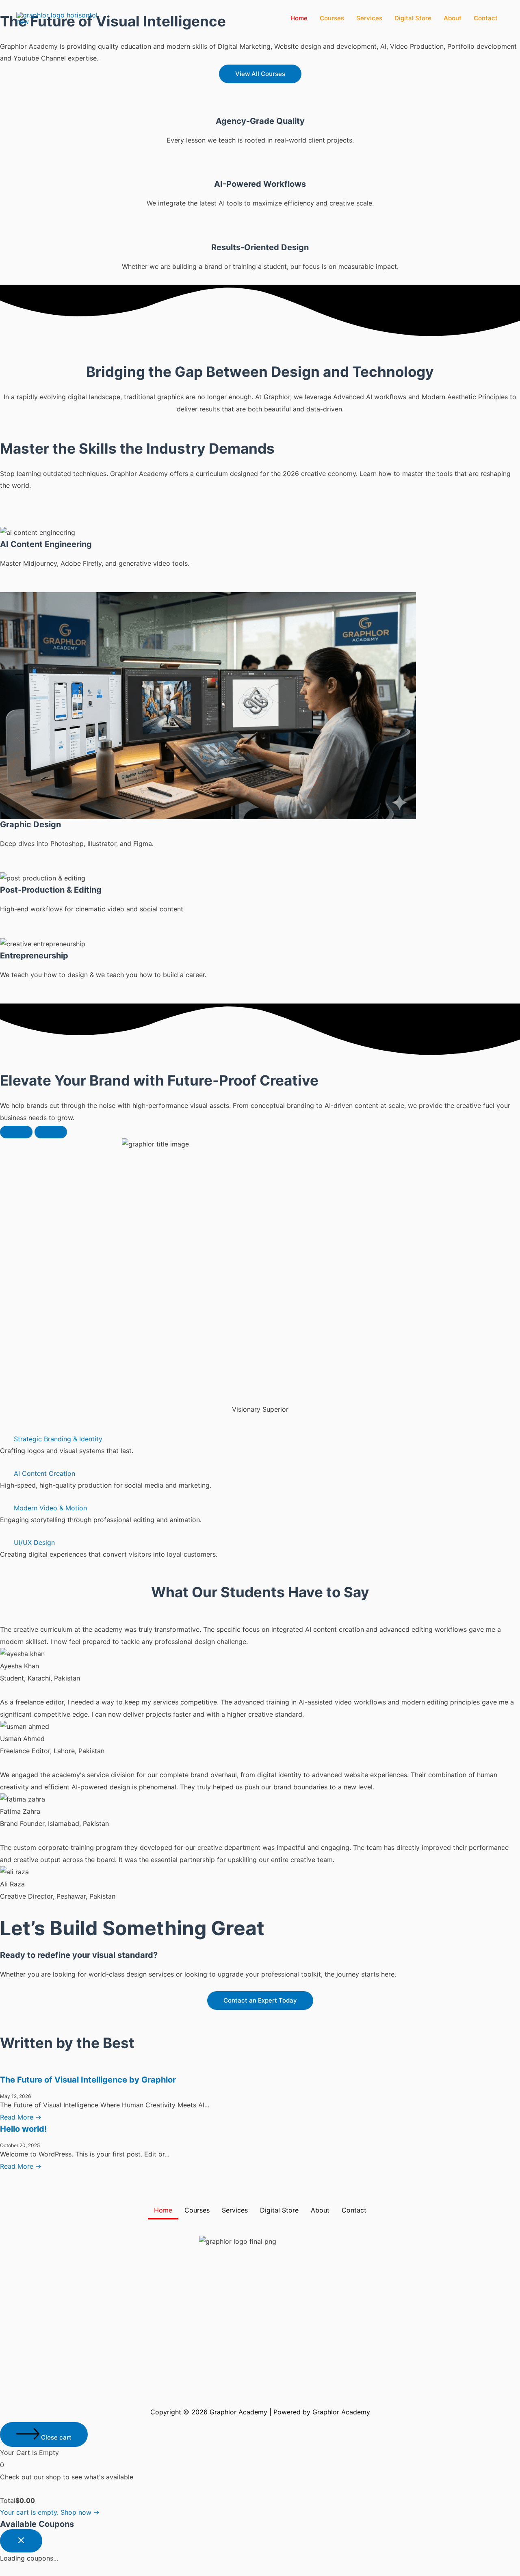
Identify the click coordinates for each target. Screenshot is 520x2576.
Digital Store (413, 18)
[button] (260, 1439)
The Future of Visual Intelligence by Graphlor (88, 2080)
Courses (332, 18)
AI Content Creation (44, 1473)
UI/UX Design (34, 1542)
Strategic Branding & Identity (58, 1439)
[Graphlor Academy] (57, 17)
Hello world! (23, 2129)
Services (369, 18)
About (453, 18)
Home (299, 18)
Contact (486, 18)
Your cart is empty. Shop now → (50, 2512)
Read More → (21, 2117)
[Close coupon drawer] (21, 2541)
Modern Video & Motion (50, 1508)
